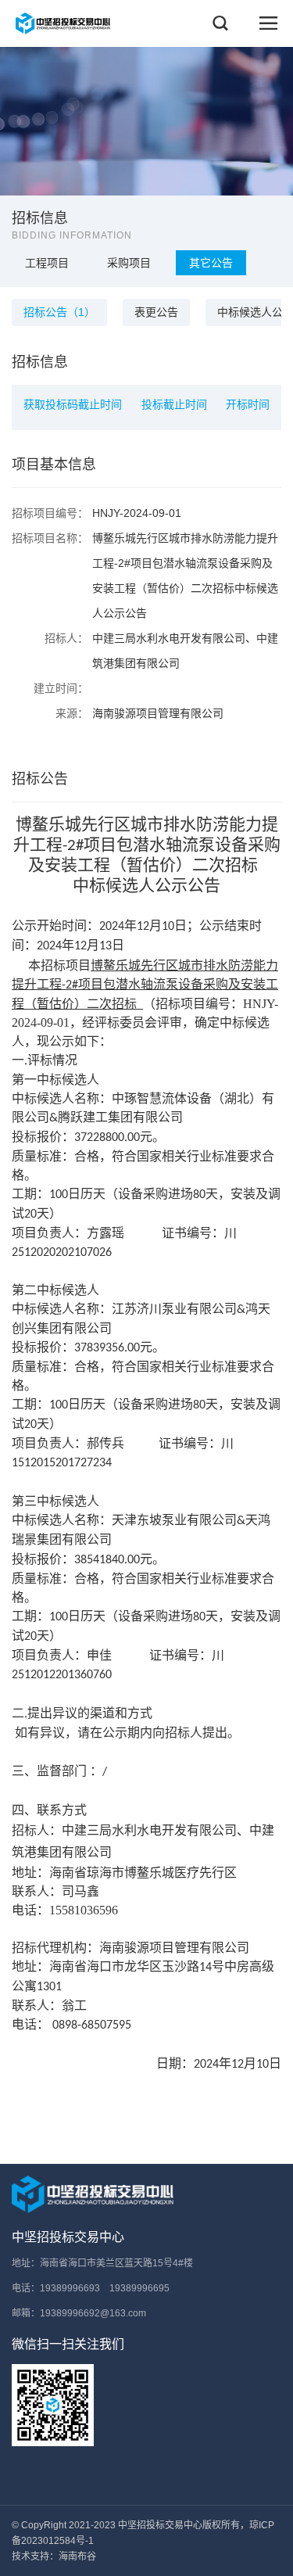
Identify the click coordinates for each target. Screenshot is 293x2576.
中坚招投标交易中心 (68, 2237)
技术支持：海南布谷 (54, 2556)
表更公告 (156, 312)
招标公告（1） (59, 312)
